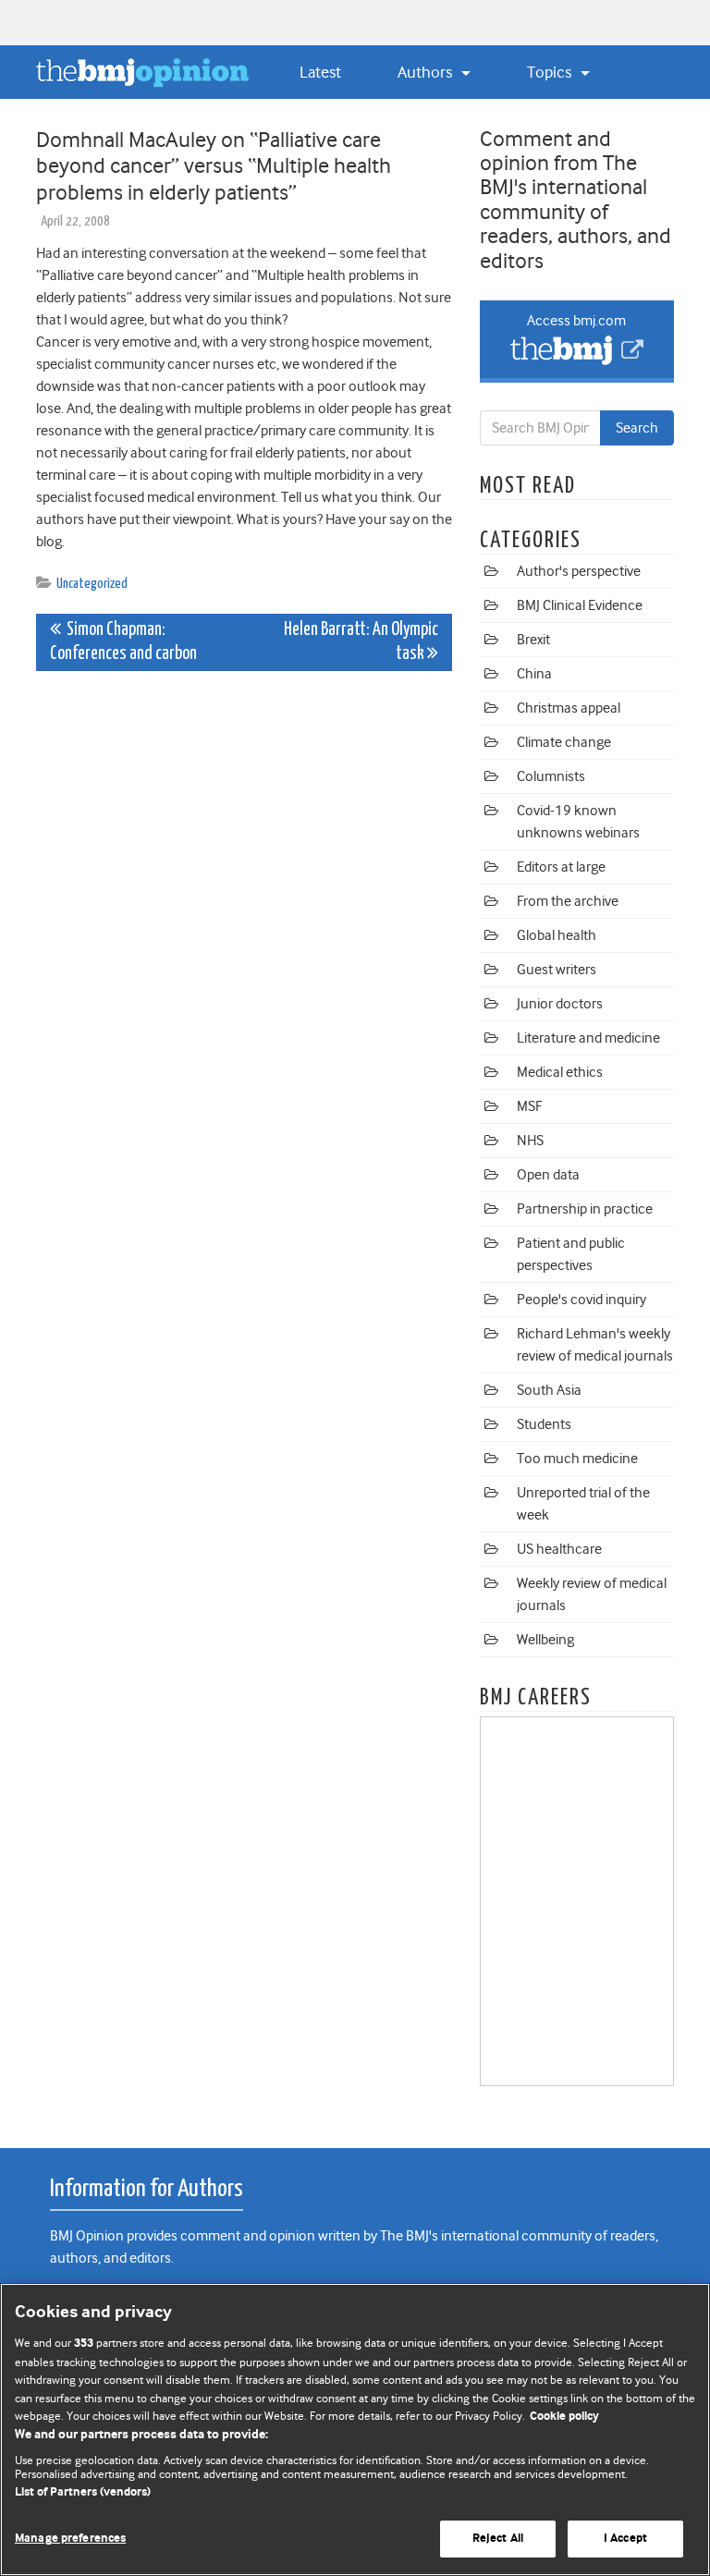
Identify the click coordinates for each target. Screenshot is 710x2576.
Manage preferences (70, 2539)
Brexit (533, 640)
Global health (557, 935)
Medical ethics (560, 1072)
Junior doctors (560, 1004)
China (534, 674)
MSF (529, 1106)
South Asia (549, 1390)
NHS (530, 1141)
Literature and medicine (588, 1038)
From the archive (568, 901)
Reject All (498, 2539)
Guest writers (557, 970)
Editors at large (561, 867)
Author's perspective (579, 571)
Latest (320, 72)
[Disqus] (244, 916)
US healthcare (559, 1549)
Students (544, 1424)
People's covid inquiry (581, 1300)
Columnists (551, 776)
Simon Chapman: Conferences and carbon (123, 642)
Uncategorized (92, 584)
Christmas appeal (569, 708)
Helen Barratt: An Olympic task (361, 642)
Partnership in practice (585, 1209)
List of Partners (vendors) (83, 2492)
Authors (427, 72)
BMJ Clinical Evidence (580, 605)
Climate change (564, 742)
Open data (548, 1175)
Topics (551, 72)
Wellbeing (545, 1640)
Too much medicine (577, 1459)
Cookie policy (564, 2417)
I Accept (625, 2539)
